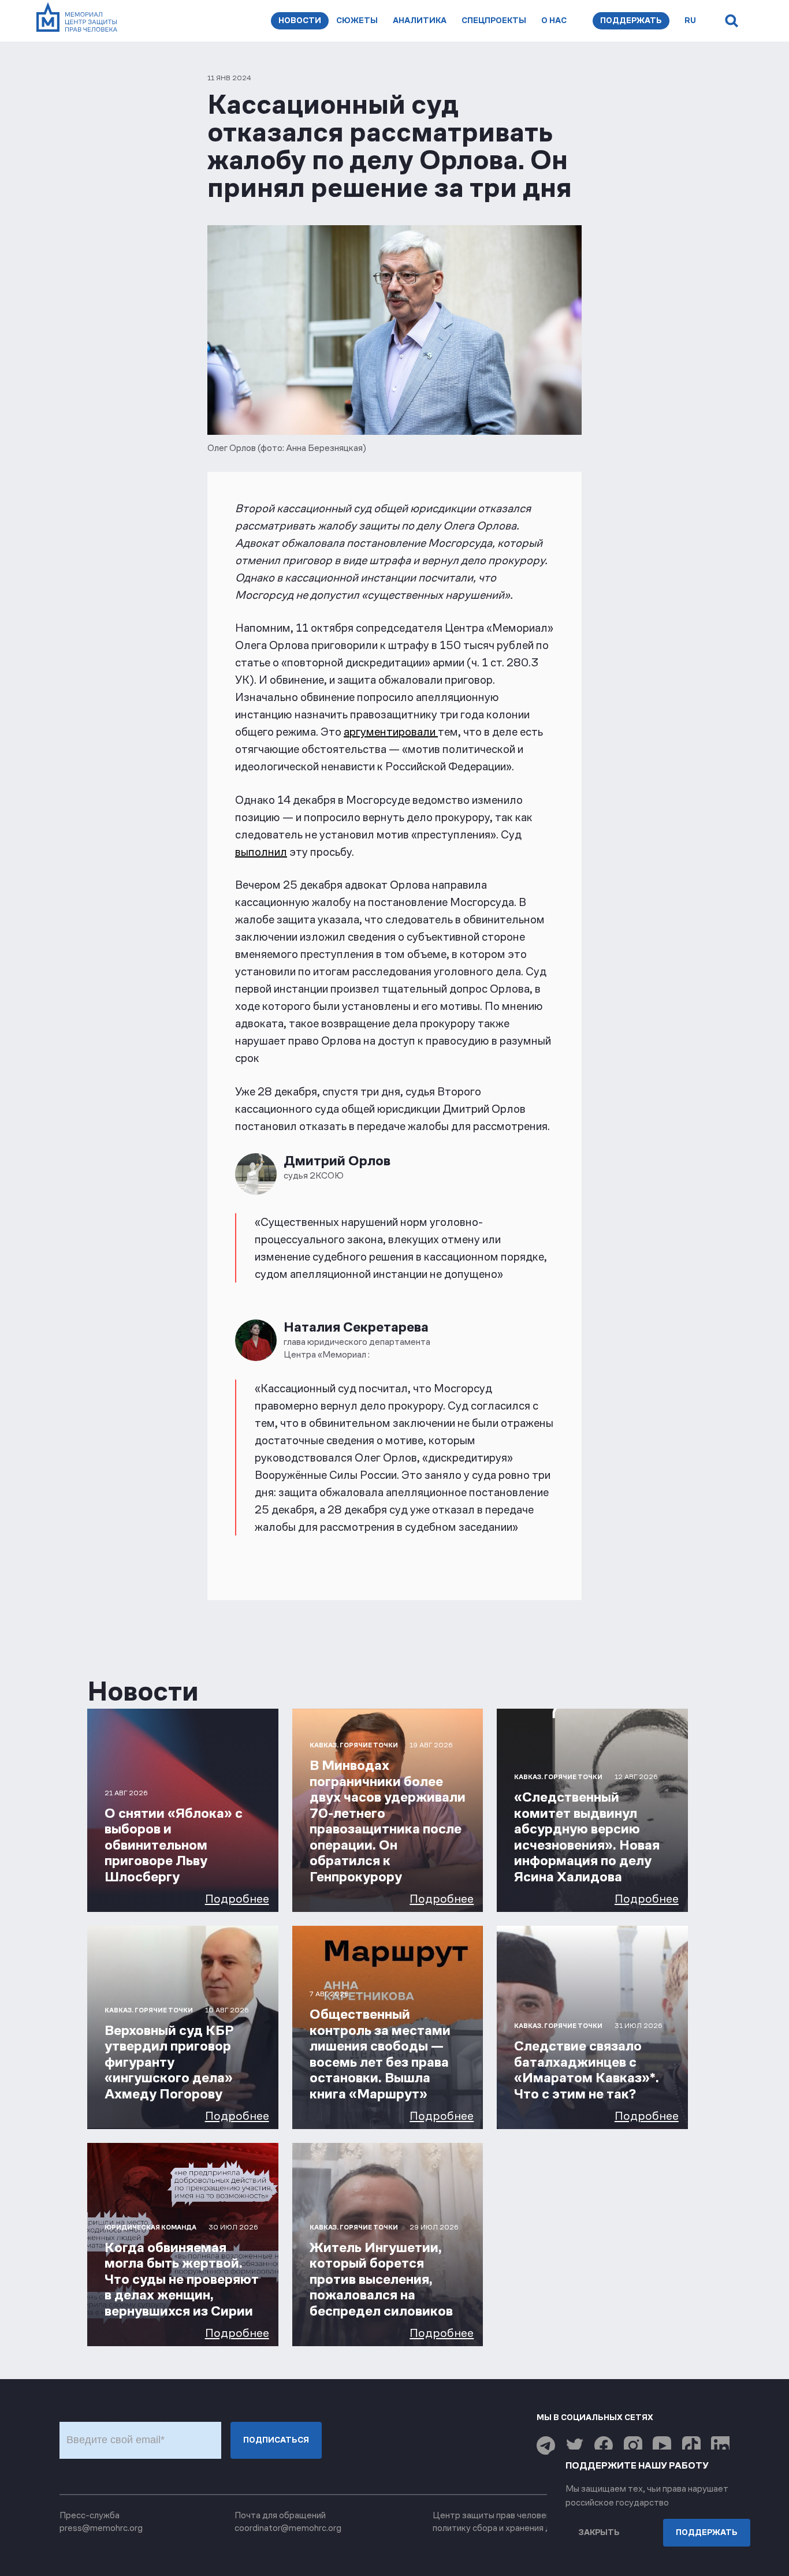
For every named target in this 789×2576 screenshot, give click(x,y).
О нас (554, 20)
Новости (300, 20)
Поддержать (631, 20)
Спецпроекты (494, 20)
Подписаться (276, 2440)
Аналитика (420, 20)
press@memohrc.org (101, 2528)
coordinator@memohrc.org (288, 2528)
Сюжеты (357, 20)
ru (690, 20)
